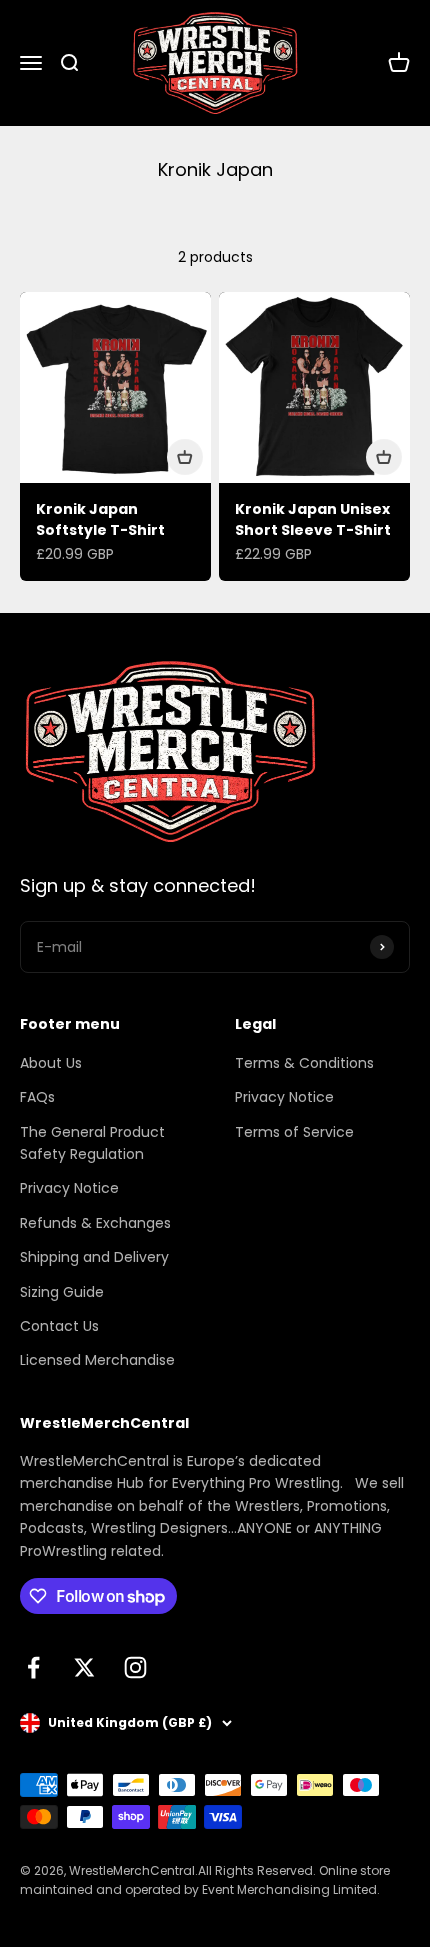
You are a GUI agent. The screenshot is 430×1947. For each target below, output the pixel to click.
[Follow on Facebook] (33, 1667)
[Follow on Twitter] (84, 1667)
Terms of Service (294, 1132)
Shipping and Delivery (94, 1257)
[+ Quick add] (185, 457)
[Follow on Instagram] (135, 1667)
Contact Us (59, 1326)
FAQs (37, 1097)
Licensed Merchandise (97, 1360)
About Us (51, 1063)
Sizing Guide (62, 1292)
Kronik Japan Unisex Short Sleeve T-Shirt (313, 519)
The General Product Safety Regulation (92, 1143)
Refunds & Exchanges (95, 1223)
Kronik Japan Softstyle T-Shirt (100, 519)
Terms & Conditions (304, 1063)
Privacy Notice (69, 1188)
